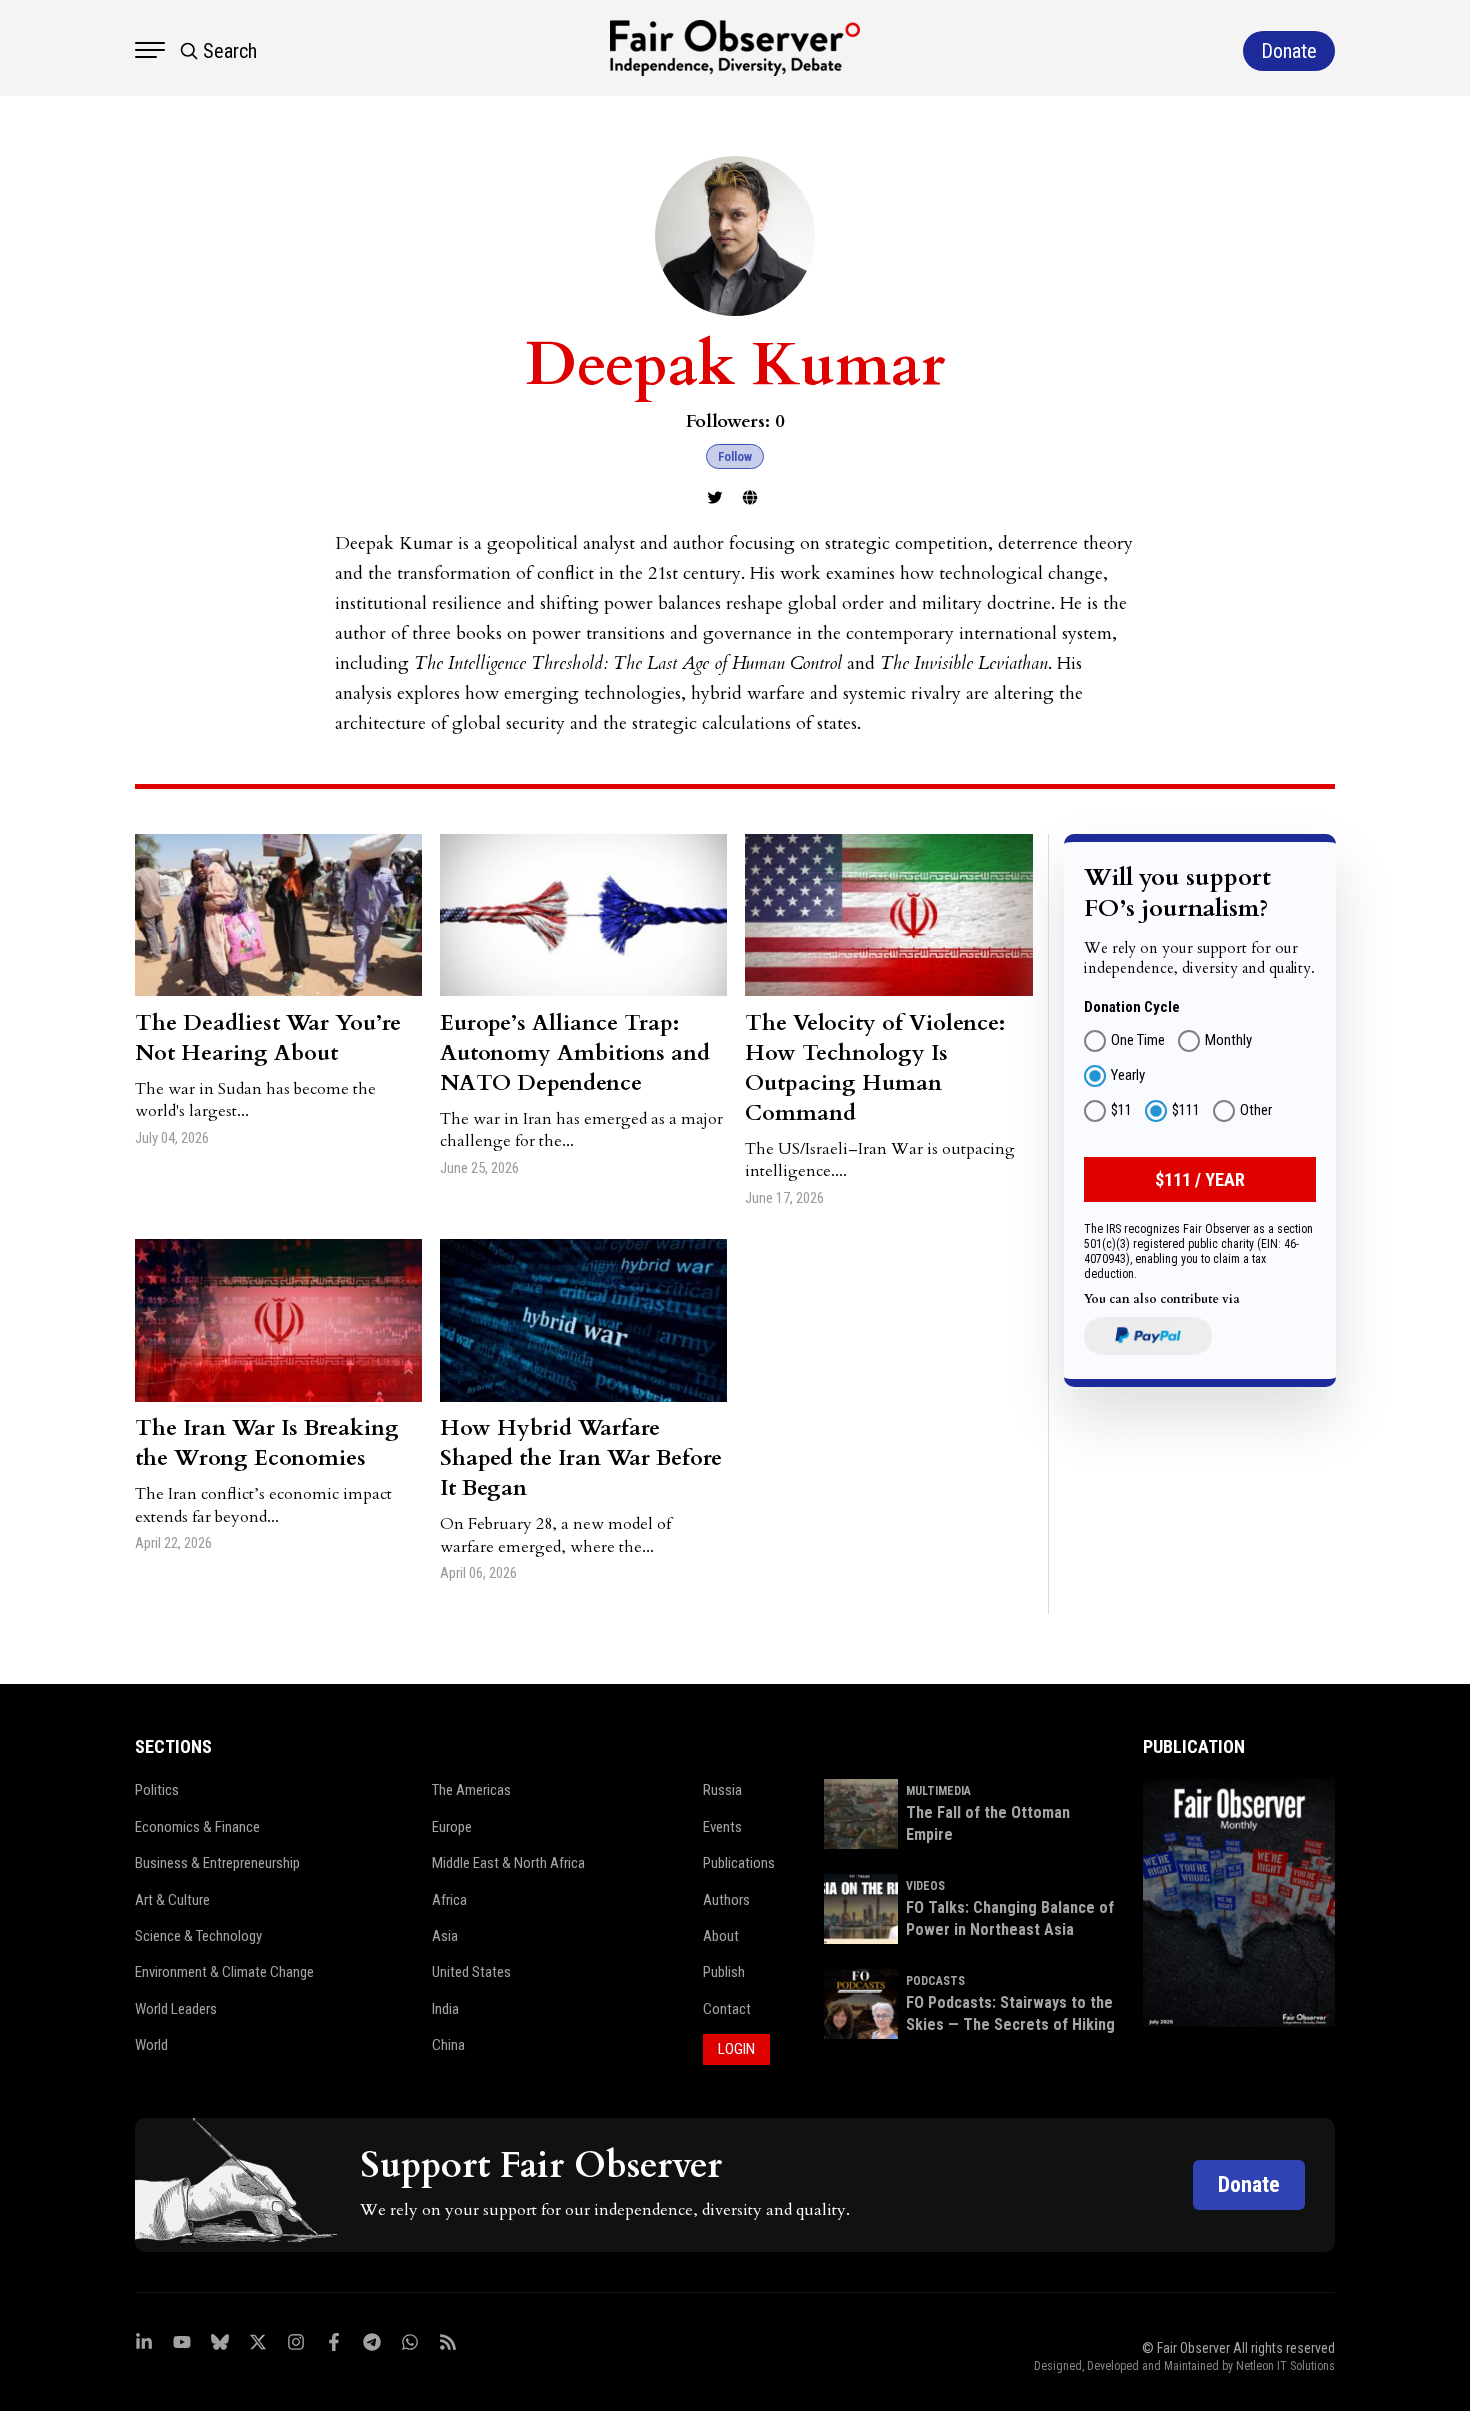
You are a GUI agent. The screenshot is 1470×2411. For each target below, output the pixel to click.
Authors (726, 1900)
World (151, 2045)
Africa (449, 1900)
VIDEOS (925, 1886)
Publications (739, 1863)
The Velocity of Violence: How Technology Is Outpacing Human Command (875, 1068)
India (445, 2009)
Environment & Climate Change (224, 1972)
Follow (735, 456)
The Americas (471, 1790)
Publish (724, 1972)
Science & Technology (198, 1936)
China (448, 2045)
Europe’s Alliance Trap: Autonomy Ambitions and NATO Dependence (575, 1053)
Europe (452, 1827)
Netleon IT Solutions (1285, 2366)
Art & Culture (172, 1900)
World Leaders (176, 2009)
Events (722, 1827)
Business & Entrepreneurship (217, 1863)
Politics (157, 1790)
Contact (727, 2009)
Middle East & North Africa (508, 1863)
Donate (1249, 2184)
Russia (722, 1790)
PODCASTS (935, 1981)
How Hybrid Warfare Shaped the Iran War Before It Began (581, 1458)
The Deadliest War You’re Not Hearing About (268, 1038)
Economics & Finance (197, 1827)
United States (471, 1972)
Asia (445, 1936)
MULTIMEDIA (938, 1791)
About (721, 1936)
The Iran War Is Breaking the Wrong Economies (267, 1443)
